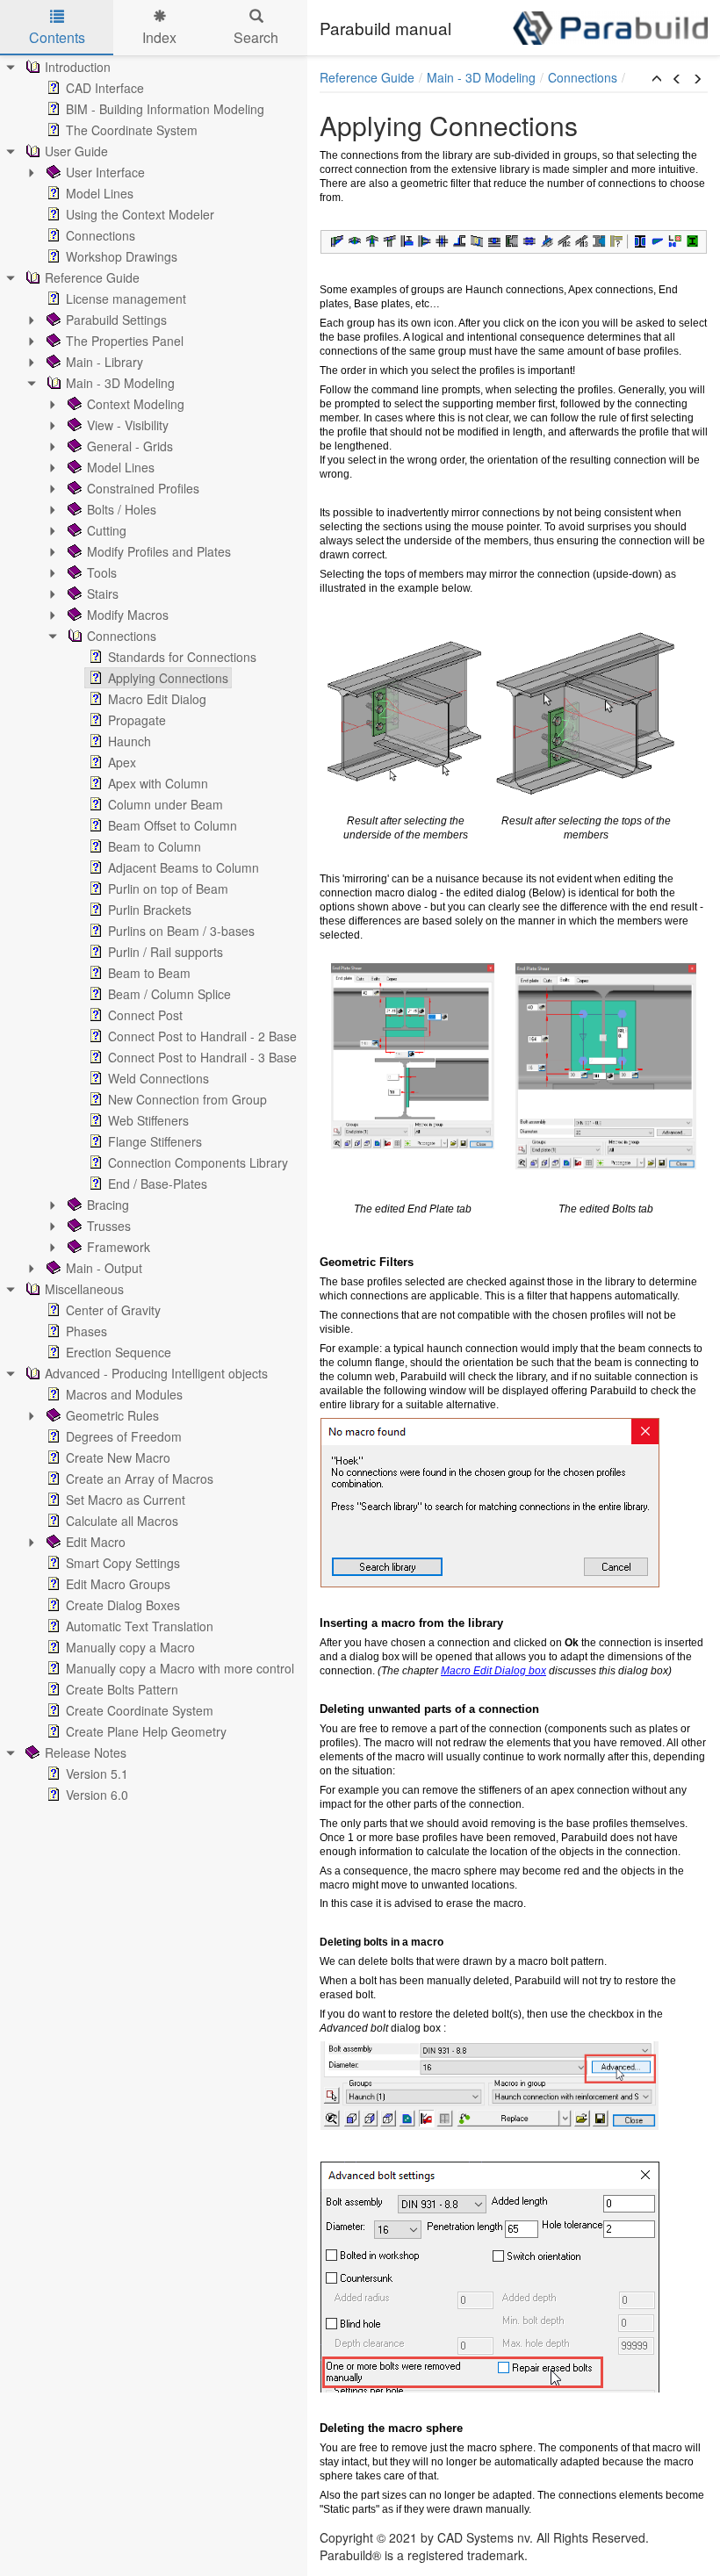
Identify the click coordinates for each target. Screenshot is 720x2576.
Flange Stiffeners (155, 1141)
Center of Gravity (113, 1310)
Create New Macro (118, 1457)
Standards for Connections (182, 657)
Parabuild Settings (116, 320)
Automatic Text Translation (140, 1626)
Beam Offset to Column (173, 825)
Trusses (109, 1226)
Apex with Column (158, 783)
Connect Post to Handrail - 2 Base (202, 1036)
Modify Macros (128, 615)
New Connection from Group (187, 1099)
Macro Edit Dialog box (493, 1671)
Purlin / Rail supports (166, 952)
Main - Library (104, 362)
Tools (102, 572)
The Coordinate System (132, 130)
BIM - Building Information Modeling (165, 109)
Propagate (137, 720)
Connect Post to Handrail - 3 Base (202, 1057)
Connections (101, 235)
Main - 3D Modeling (120, 383)
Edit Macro (96, 1542)
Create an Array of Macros (140, 1479)
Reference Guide (92, 277)
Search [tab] (256, 37)
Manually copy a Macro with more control (180, 1668)
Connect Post (145, 1015)
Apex (122, 762)
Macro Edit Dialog (157, 699)
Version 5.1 (97, 1774)
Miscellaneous (84, 1289)
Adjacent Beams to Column (184, 867)
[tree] (154, 931)
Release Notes (86, 1752)
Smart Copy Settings (123, 1563)
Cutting (107, 530)
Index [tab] (159, 37)
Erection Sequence (119, 1352)
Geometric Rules (112, 1415)
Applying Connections (168, 678)
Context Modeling (136, 404)
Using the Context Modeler (140, 214)
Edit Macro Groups (118, 1584)
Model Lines (100, 193)
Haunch (130, 741)
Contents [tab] (57, 37)
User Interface (105, 172)
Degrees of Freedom (124, 1436)
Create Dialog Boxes (123, 1605)
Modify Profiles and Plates (159, 551)
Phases (86, 1331)
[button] (657, 79)
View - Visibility (128, 425)
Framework (119, 1247)
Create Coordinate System (140, 1710)
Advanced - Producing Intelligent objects (156, 1373)
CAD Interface (105, 88)
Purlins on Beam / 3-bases (181, 931)
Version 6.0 (97, 1795)
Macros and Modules (124, 1394)
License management (126, 299)
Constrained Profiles (143, 488)
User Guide (76, 151)
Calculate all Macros (122, 1521)
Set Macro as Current (126, 1500)
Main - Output (104, 1268)
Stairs (103, 594)
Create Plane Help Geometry (146, 1731)
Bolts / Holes (122, 509)
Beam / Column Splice (169, 994)
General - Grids (130, 446)
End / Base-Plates (158, 1184)
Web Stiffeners (148, 1120)
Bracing (108, 1205)
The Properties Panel (125, 341)
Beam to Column (155, 846)
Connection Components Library (198, 1162)
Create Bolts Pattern (122, 1689)
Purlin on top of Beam (168, 889)
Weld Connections (158, 1078)
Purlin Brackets (150, 910)
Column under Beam (166, 804)
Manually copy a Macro (130, 1647)
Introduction (78, 67)
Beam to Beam (149, 973)
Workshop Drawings (122, 256)
